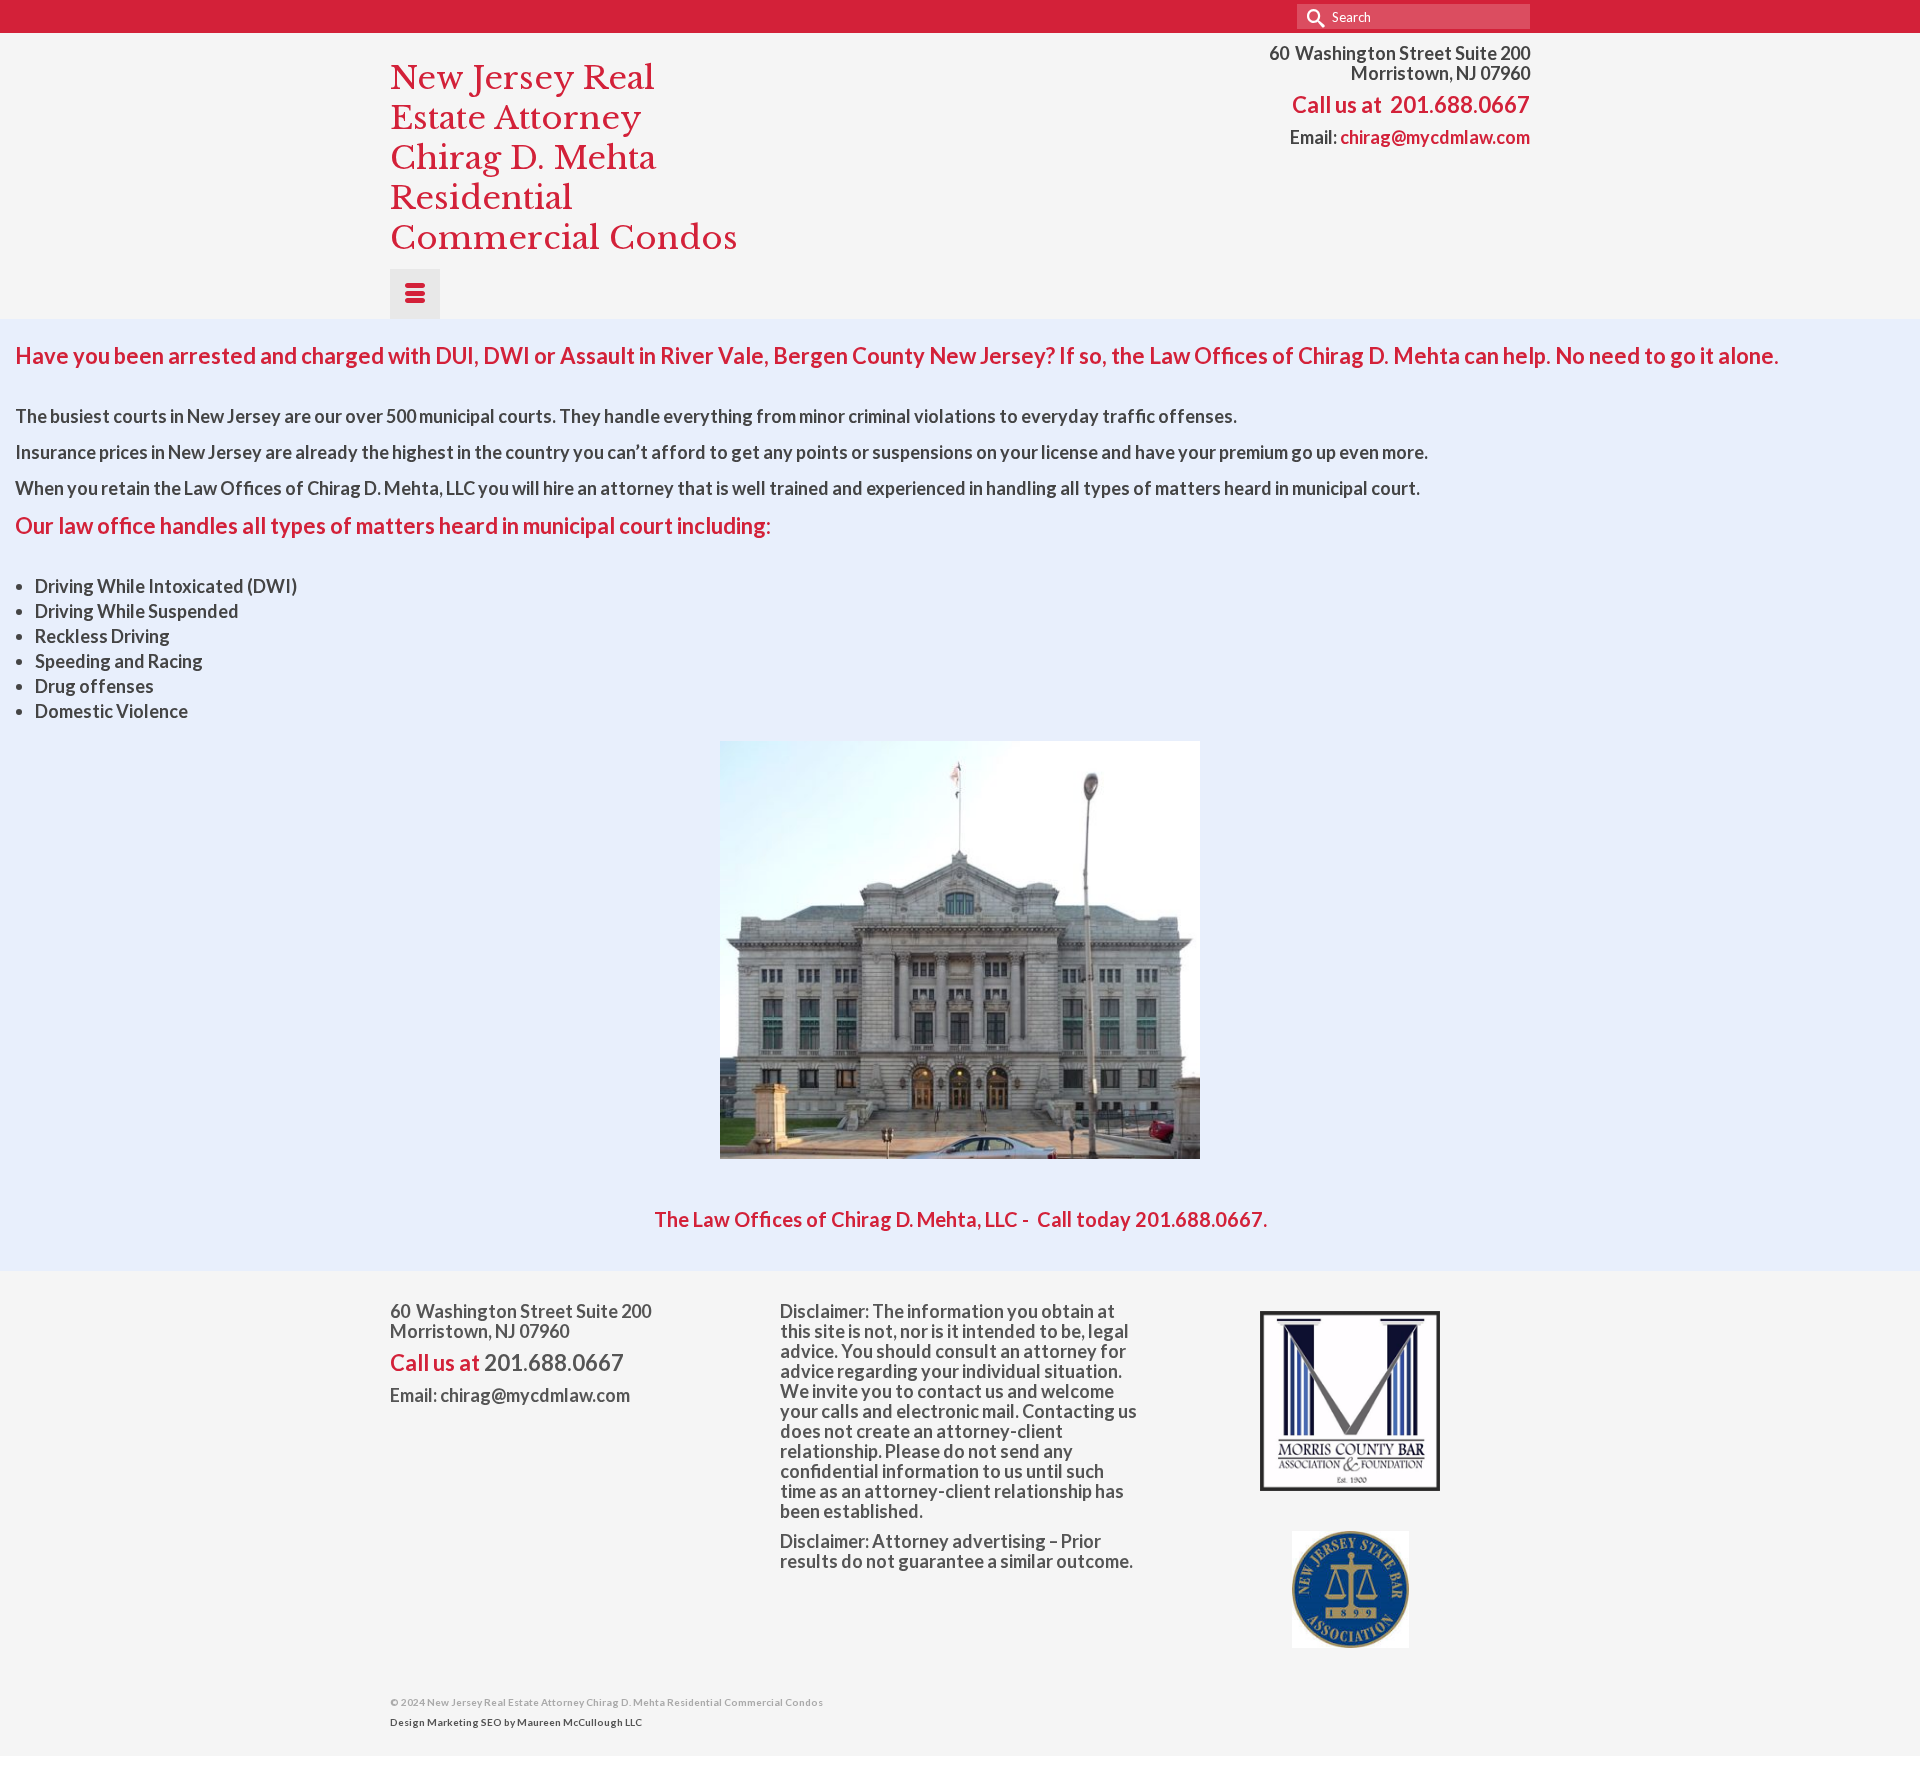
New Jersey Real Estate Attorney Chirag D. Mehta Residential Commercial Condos (564, 158)
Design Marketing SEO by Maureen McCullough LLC (516, 1722)
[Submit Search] (1312, 16)
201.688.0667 (1460, 104)
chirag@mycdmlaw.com (1435, 137)
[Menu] (415, 294)
